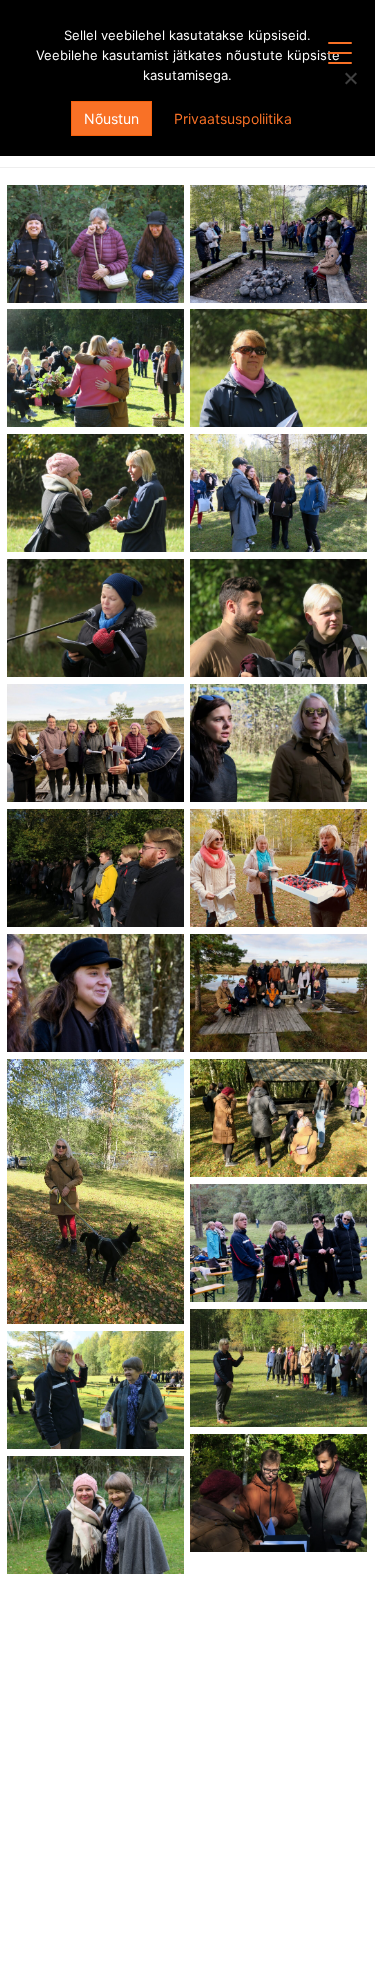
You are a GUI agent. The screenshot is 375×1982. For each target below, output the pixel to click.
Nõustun (111, 118)
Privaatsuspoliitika (233, 118)
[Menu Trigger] (340, 52)
